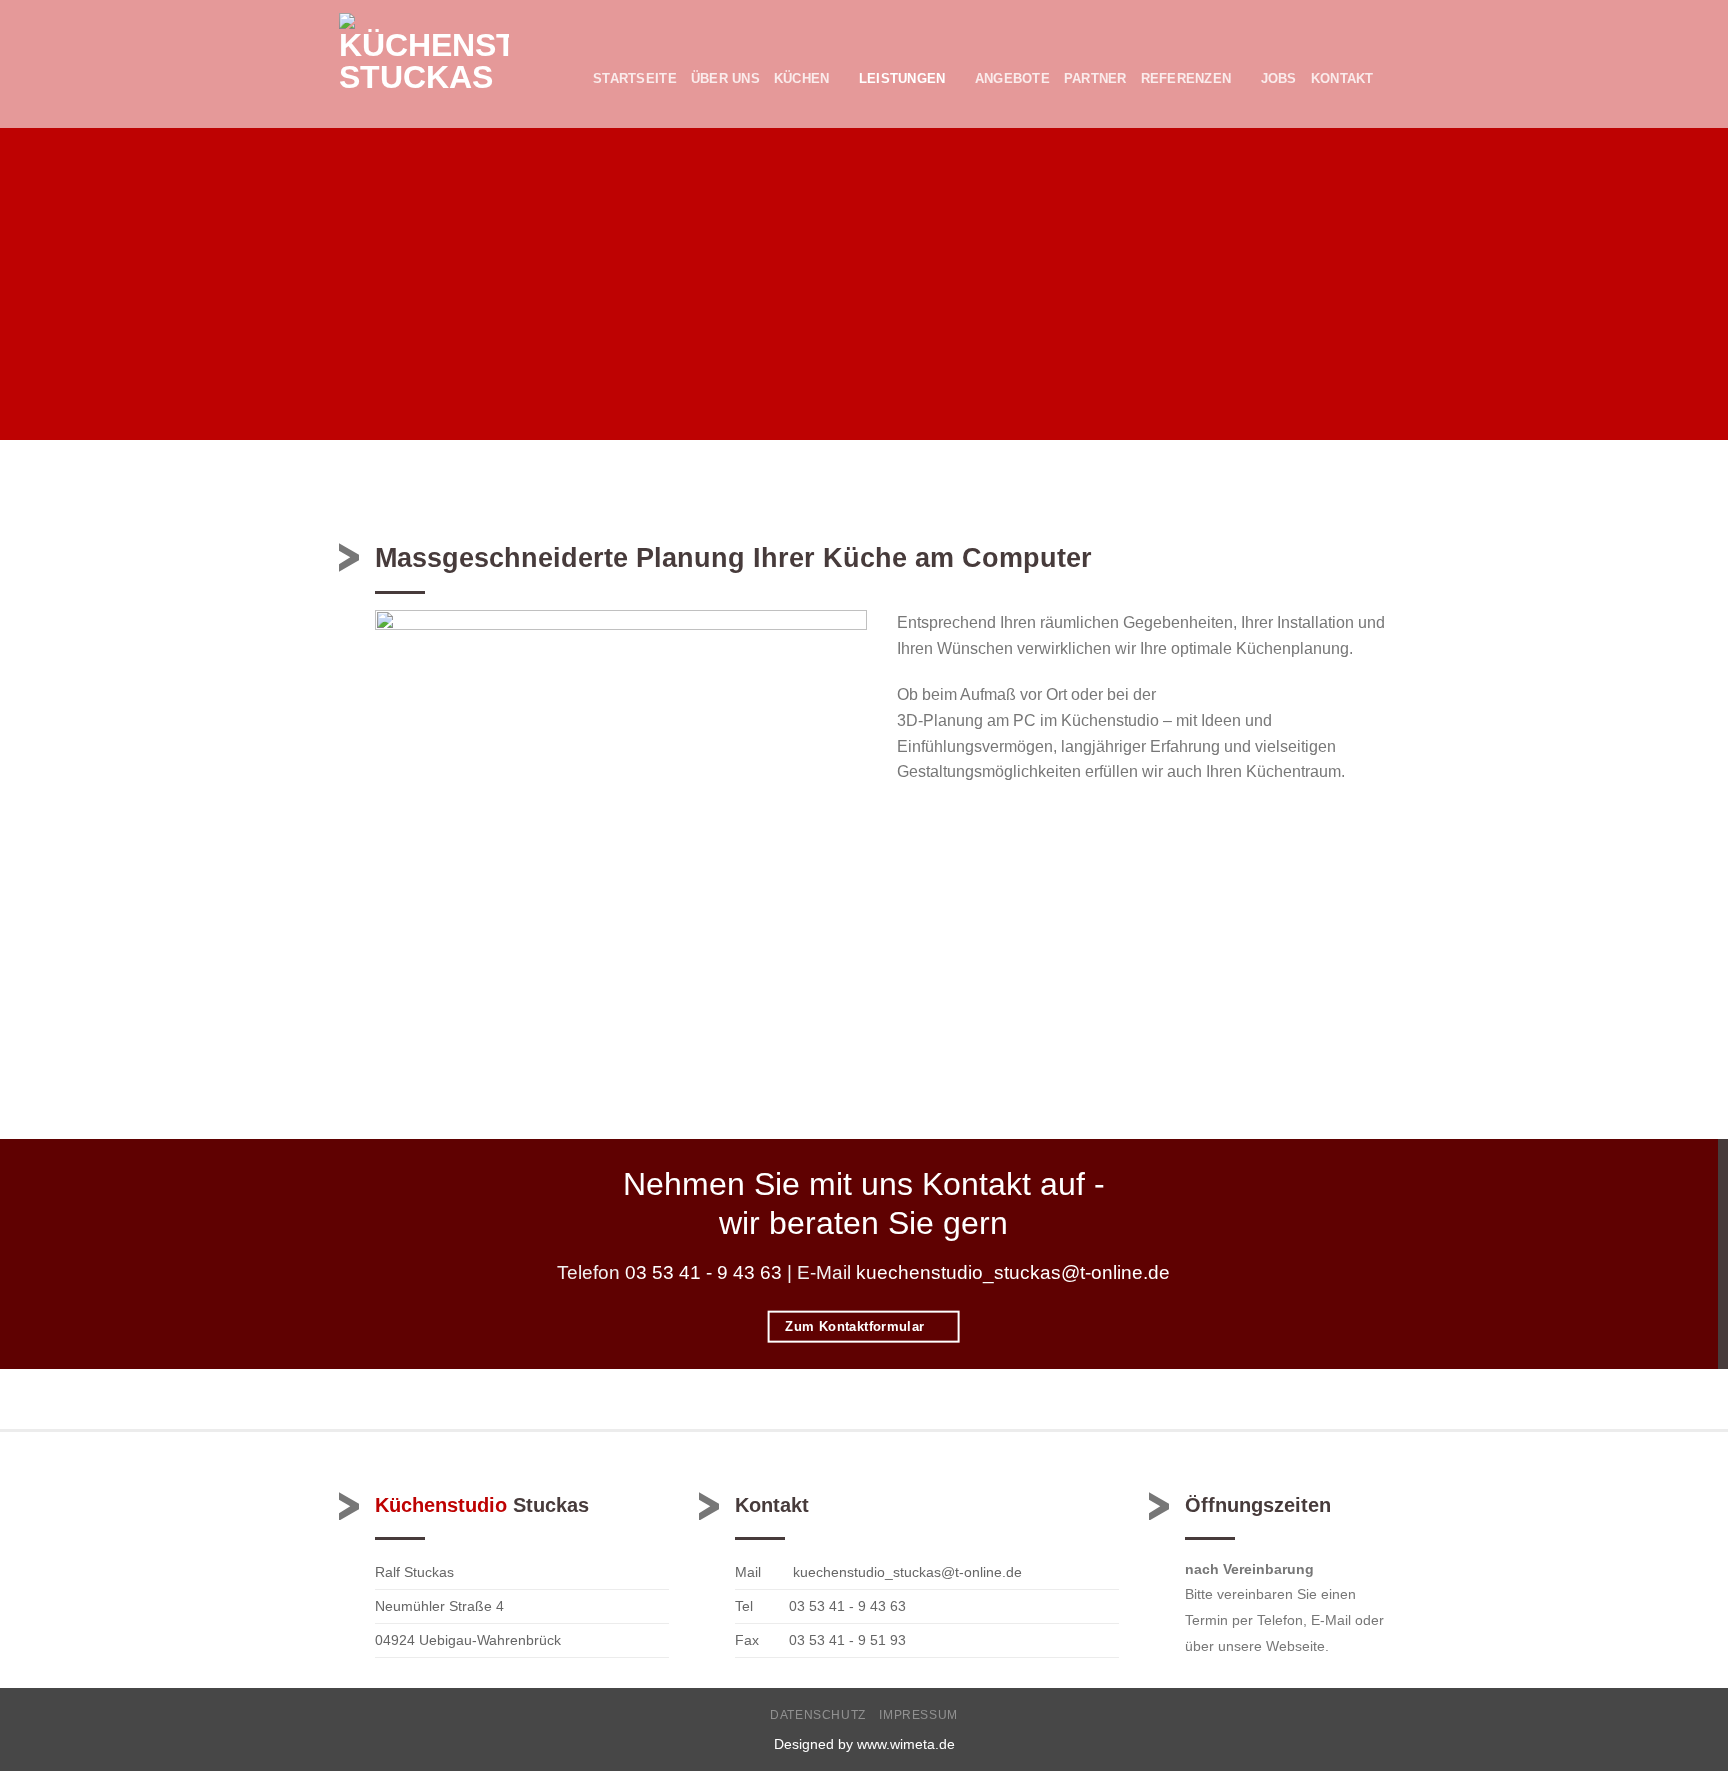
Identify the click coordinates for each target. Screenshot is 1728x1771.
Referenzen (1186, 78)
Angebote (1012, 78)
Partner (1095, 78)
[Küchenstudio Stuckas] (424, 64)
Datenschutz (818, 1715)
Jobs (1279, 78)
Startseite (635, 78)
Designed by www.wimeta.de (864, 1744)
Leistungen (902, 78)
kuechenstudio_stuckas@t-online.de (1013, 1272)
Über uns (725, 78)
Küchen (802, 78)
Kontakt (1342, 78)
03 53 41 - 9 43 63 (701, 1272)
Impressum (918, 1715)
